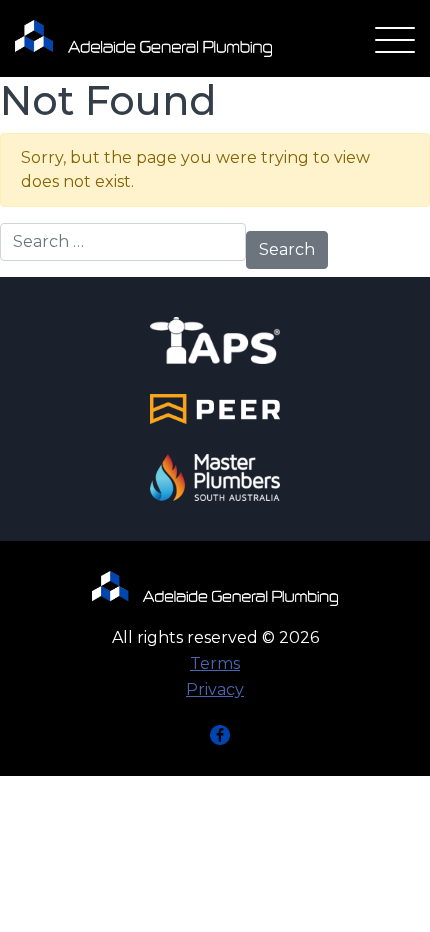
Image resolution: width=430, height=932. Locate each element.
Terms (215, 663)
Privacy (215, 689)
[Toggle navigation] (395, 42)
